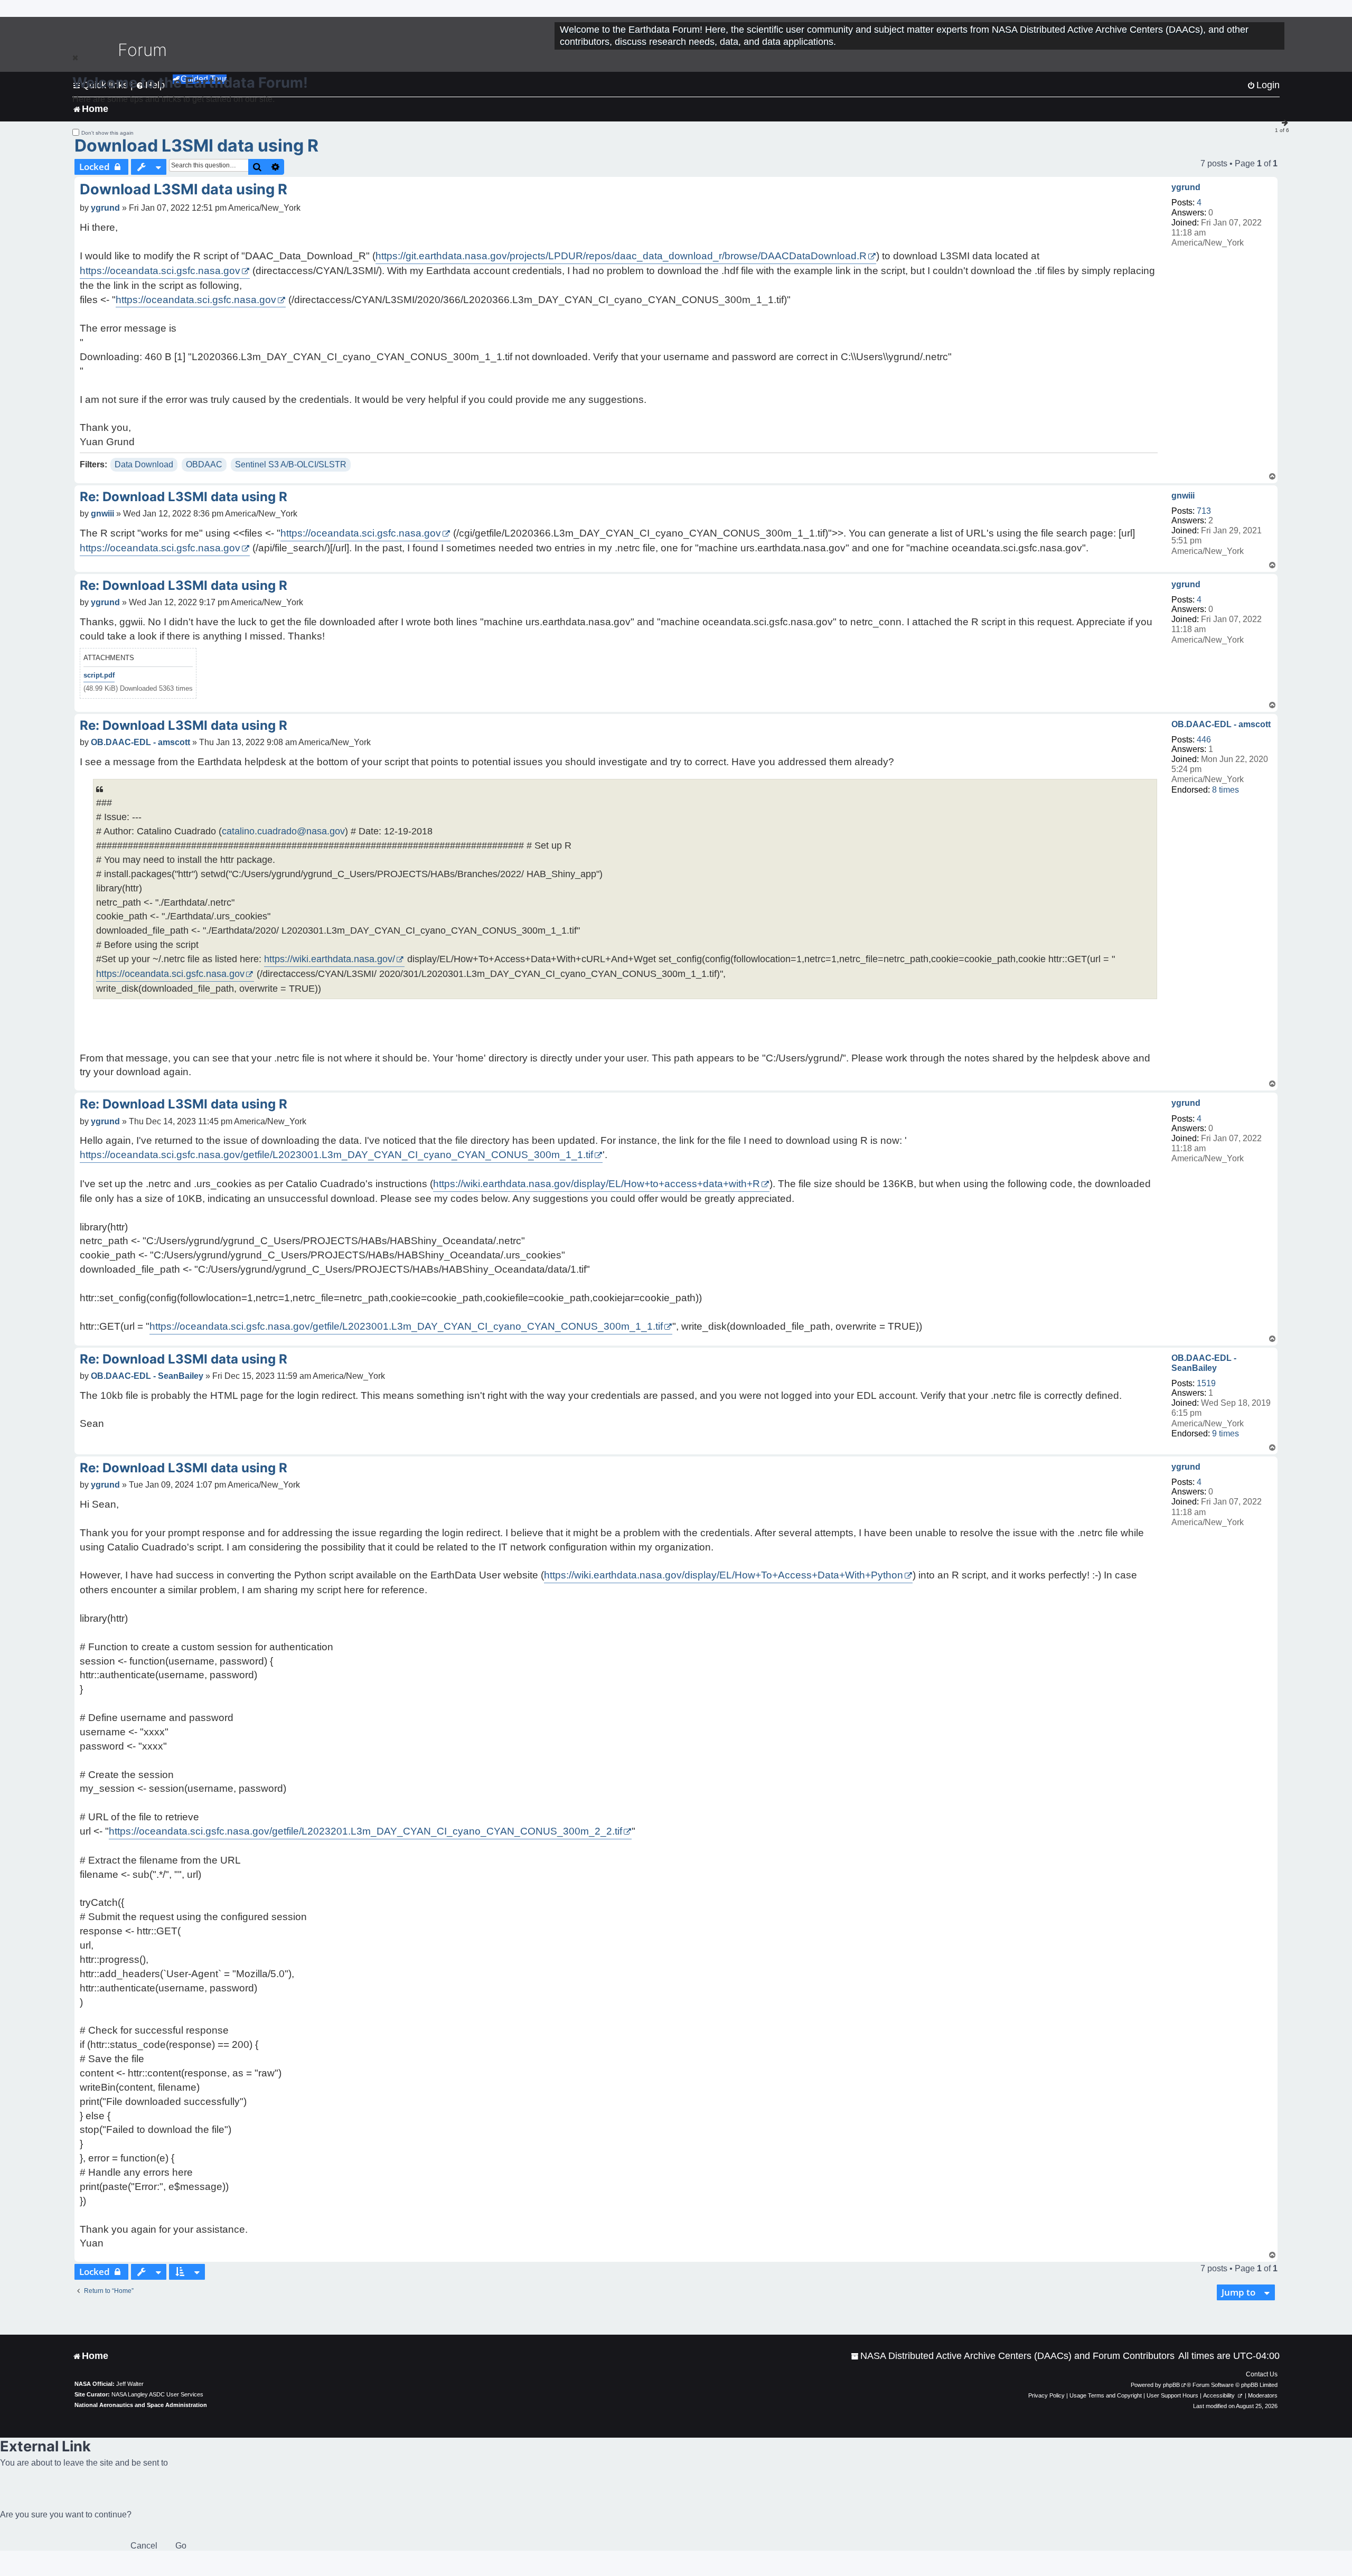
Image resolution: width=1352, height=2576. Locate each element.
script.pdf (99, 675)
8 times (1226, 790)
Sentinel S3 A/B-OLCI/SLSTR (291, 464)
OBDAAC (204, 464)
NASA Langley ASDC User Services (157, 2394)
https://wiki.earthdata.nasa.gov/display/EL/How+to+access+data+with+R (597, 1184)
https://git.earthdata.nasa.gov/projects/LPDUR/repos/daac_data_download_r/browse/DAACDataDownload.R (621, 256)
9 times (1226, 1433)
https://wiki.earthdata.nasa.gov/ (330, 959)
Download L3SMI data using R (196, 145)
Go (181, 2546)
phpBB (1171, 2385)
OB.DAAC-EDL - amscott (1221, 724)
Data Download (144, 464)
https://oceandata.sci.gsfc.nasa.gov (160, 271)
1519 (1206, 1383)
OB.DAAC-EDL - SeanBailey (1204, 1363)
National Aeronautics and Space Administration (141, 2405)
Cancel (144, 2546)
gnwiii (1183, 496)
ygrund (1186, 187)
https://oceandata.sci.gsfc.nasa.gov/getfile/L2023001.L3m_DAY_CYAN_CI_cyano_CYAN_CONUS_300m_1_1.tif (336, 1155)
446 (1204, 740)
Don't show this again (107, 133)
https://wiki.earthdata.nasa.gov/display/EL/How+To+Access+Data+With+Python (724, 1575)
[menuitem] (1013, 2356)
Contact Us (1262, 2374)
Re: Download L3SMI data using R (184, 497)
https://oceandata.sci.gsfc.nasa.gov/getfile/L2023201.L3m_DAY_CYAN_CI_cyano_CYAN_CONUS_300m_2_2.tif (365, 1831)
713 (1204, 511)
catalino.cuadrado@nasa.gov (283, 831)
